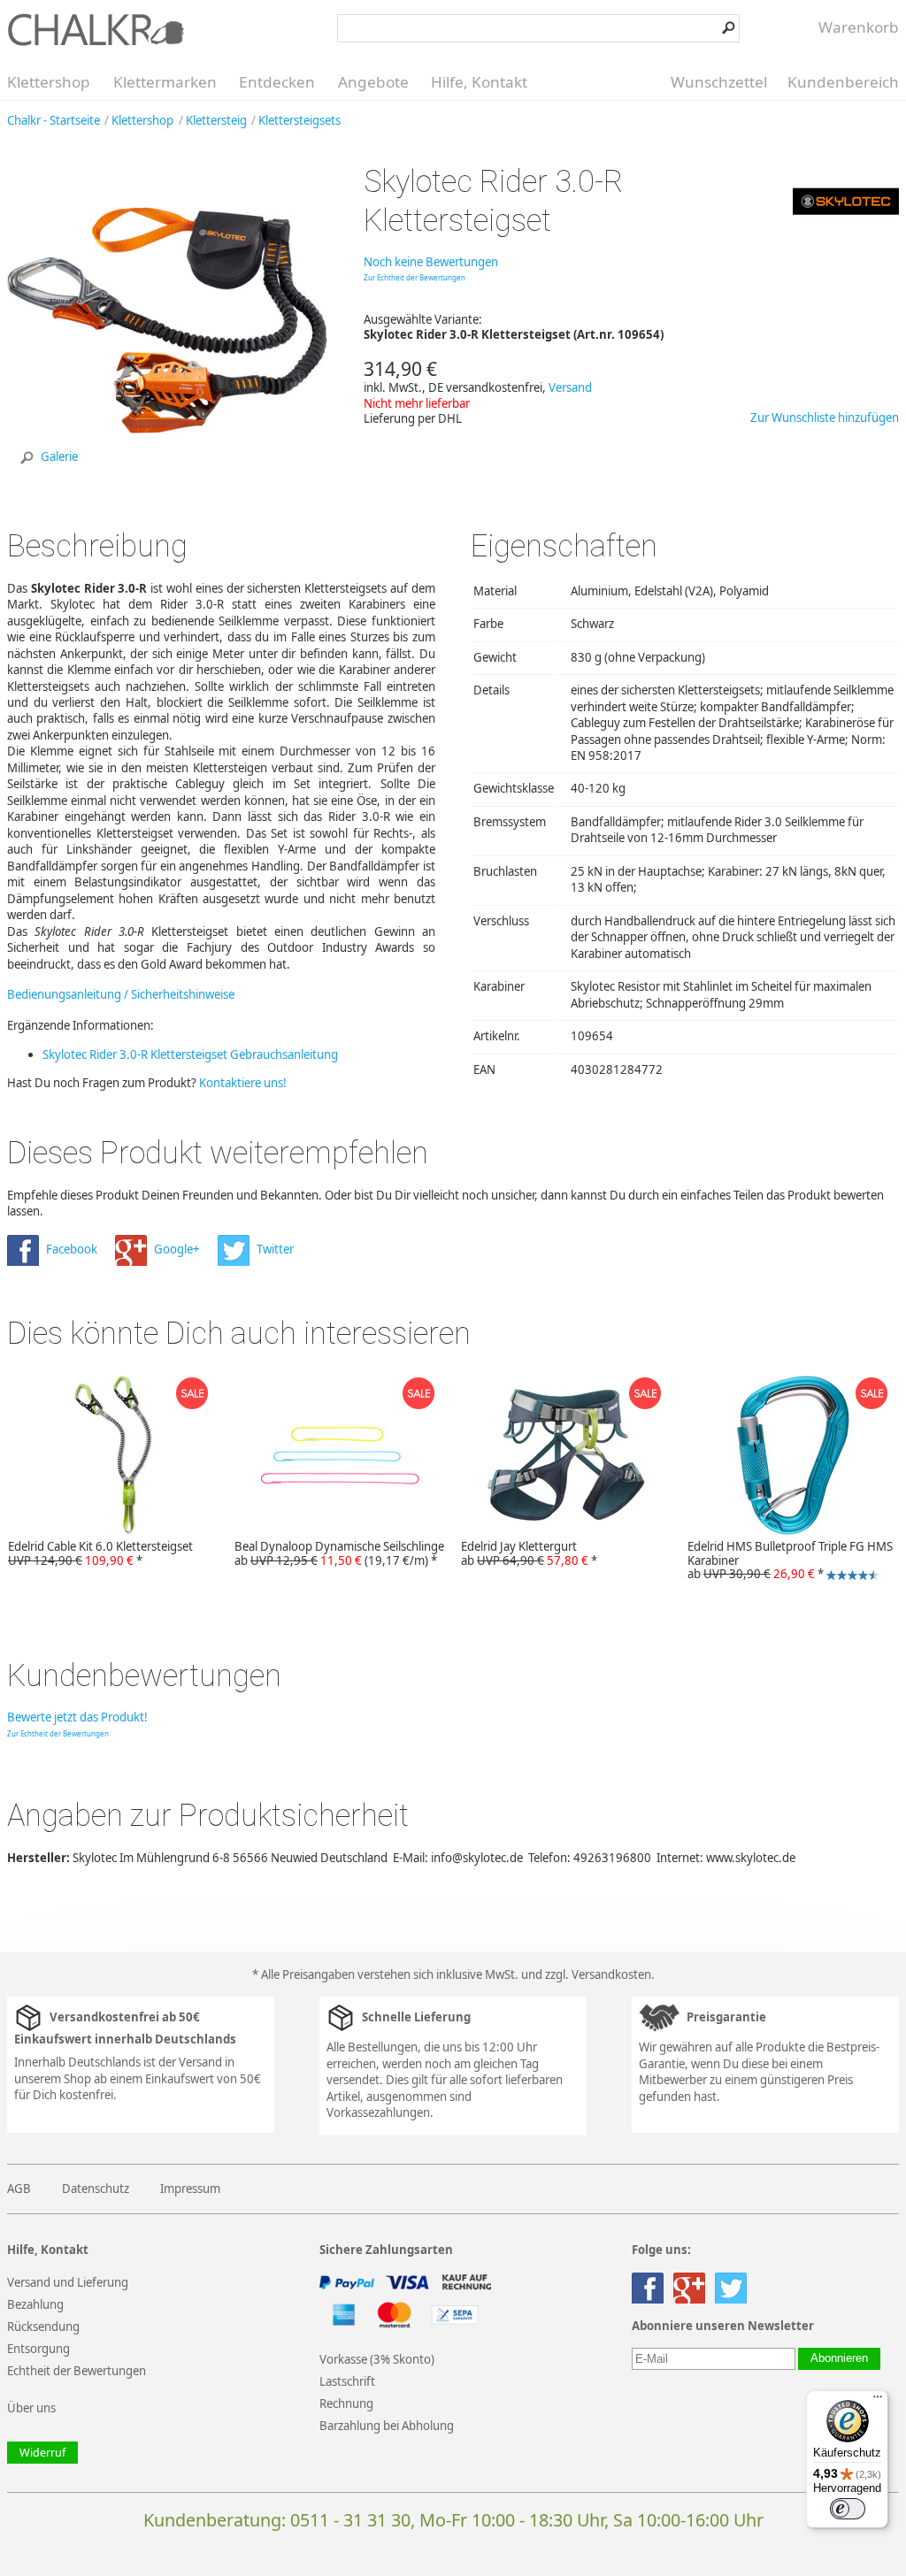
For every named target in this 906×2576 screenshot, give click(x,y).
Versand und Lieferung (68, 2282)
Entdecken (277, 82)
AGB (19, 2189)
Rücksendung (43, 2327)
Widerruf (42, 2453)
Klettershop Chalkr (96, 29)
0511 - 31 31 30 (350, 2520)
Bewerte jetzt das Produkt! (77, 1717)
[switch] (848, 2509)
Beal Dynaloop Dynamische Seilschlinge (339, 1553)
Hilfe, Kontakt (479, 82)
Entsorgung (38, 2349)
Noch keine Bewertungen (431, 262)
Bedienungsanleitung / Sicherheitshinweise (121, 994)
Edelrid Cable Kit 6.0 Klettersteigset (100, 1553)
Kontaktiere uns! (243, 1083)
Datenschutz (96, 2189)
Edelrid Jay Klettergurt (529, 1553)
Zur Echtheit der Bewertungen (415, 277)
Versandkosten (611, 1974)
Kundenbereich (843, 82)
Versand (570, 387)
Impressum (190, 2189)
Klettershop (49, 82)
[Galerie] (168, 479)
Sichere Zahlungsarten (386, 2250)
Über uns (31, 2408)
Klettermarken (165, 82)
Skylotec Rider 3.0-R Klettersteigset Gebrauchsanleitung (190, 1054)
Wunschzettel (719, 82)
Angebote (373, 82)
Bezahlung (35, 2304)
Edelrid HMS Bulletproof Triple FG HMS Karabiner (786, 1562)
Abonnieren (839, 2358)
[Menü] (878, 2401)
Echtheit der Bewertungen (77, 2371)
